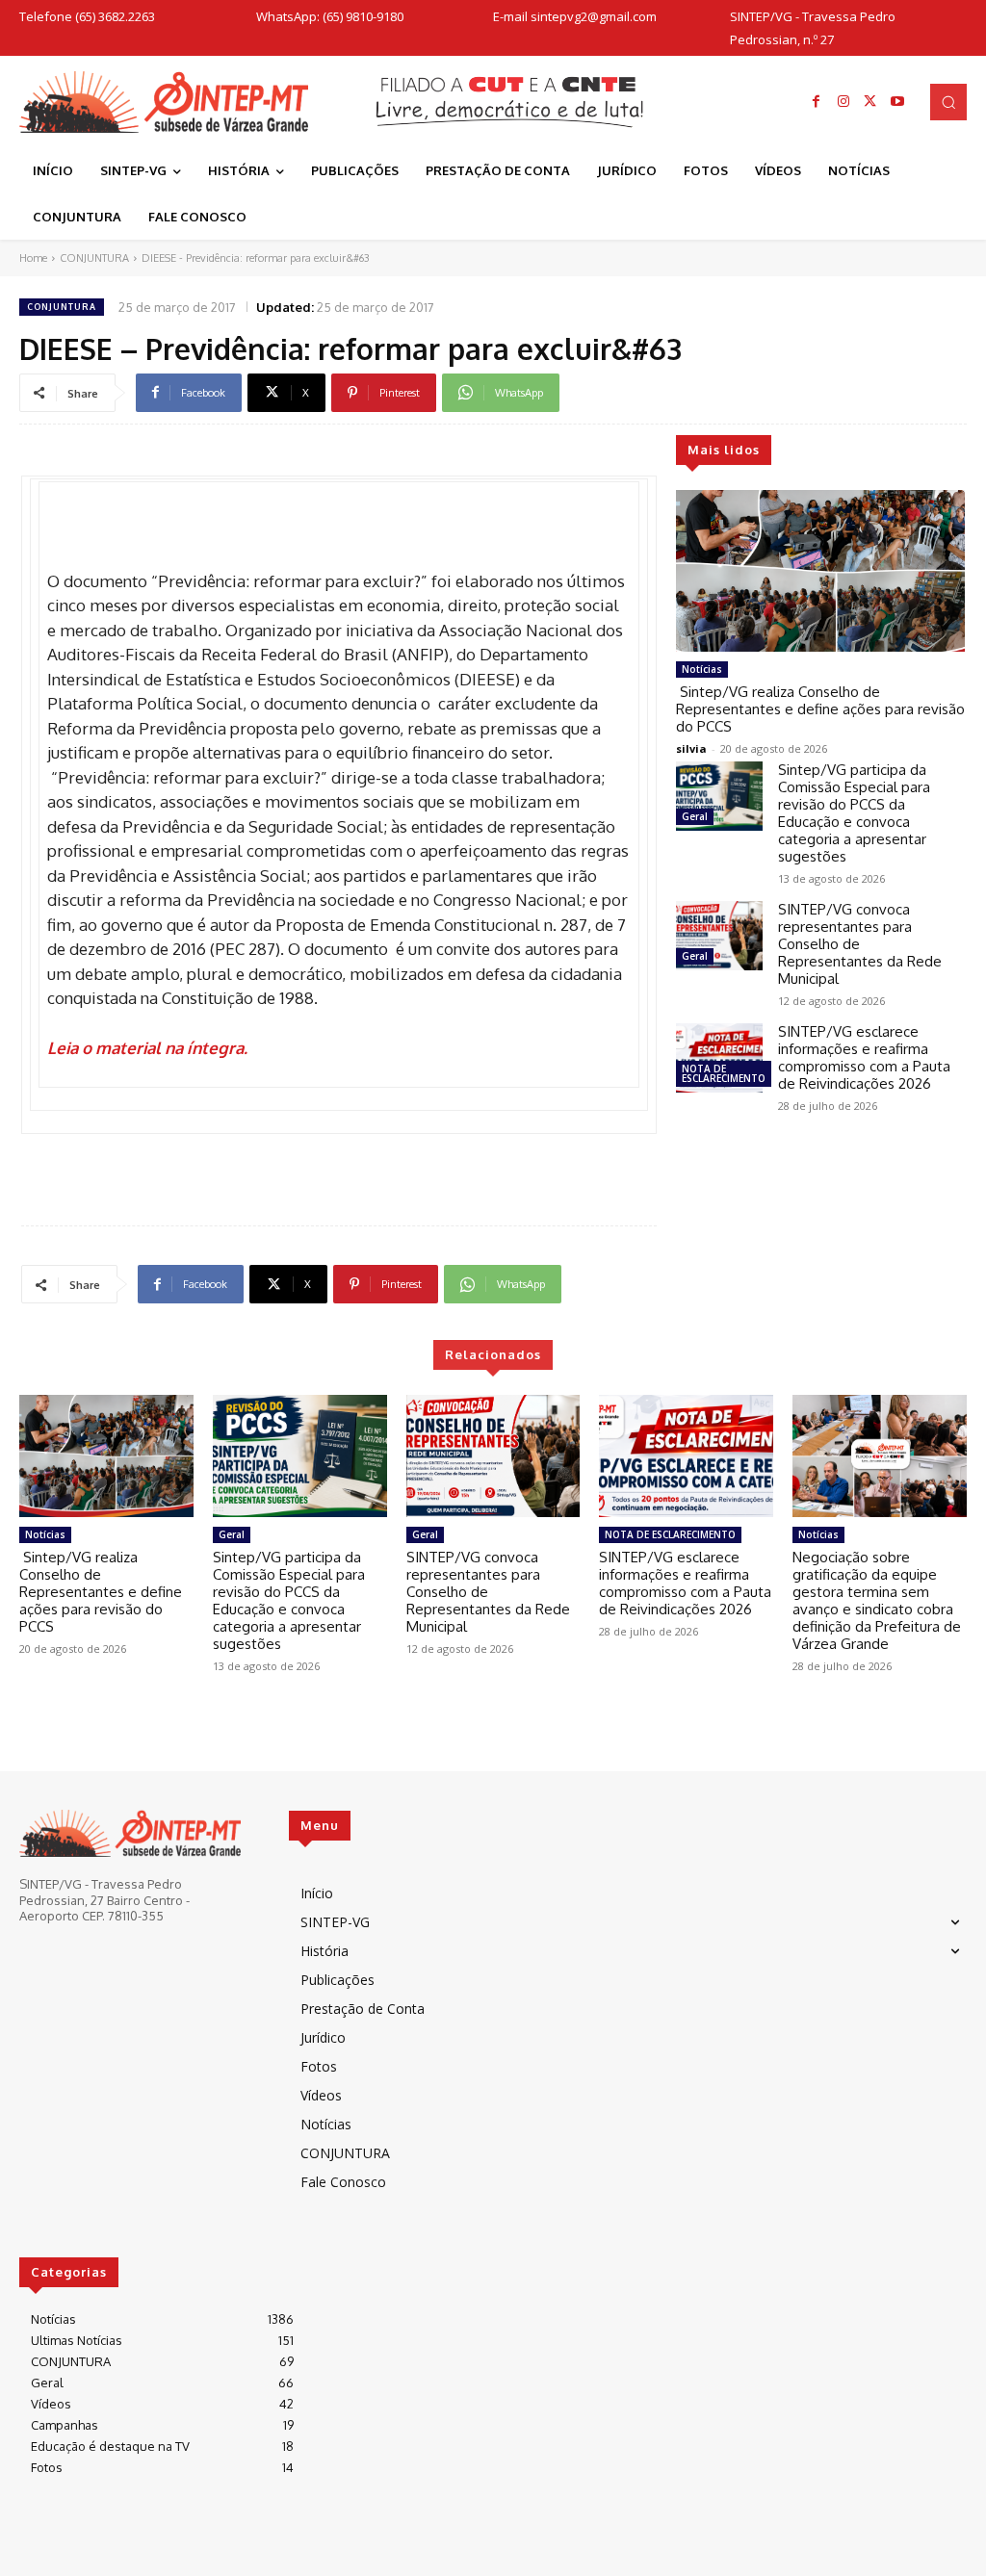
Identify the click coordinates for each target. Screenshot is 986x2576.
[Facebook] (817, 102)
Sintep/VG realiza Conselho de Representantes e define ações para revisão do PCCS (820, 709)
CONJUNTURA (94, 258)
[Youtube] (897, 102)
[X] (870, 102)
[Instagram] (843, 102)
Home (33, 258)
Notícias (702, 669)
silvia (691, 748)
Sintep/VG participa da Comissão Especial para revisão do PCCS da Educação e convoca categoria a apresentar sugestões (854, 813)
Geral (695, 816)
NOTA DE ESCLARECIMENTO (724, 1073)
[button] (948, 102)
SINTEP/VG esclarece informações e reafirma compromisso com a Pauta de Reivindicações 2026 (864, 1057)
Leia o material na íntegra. (147, 1048)
